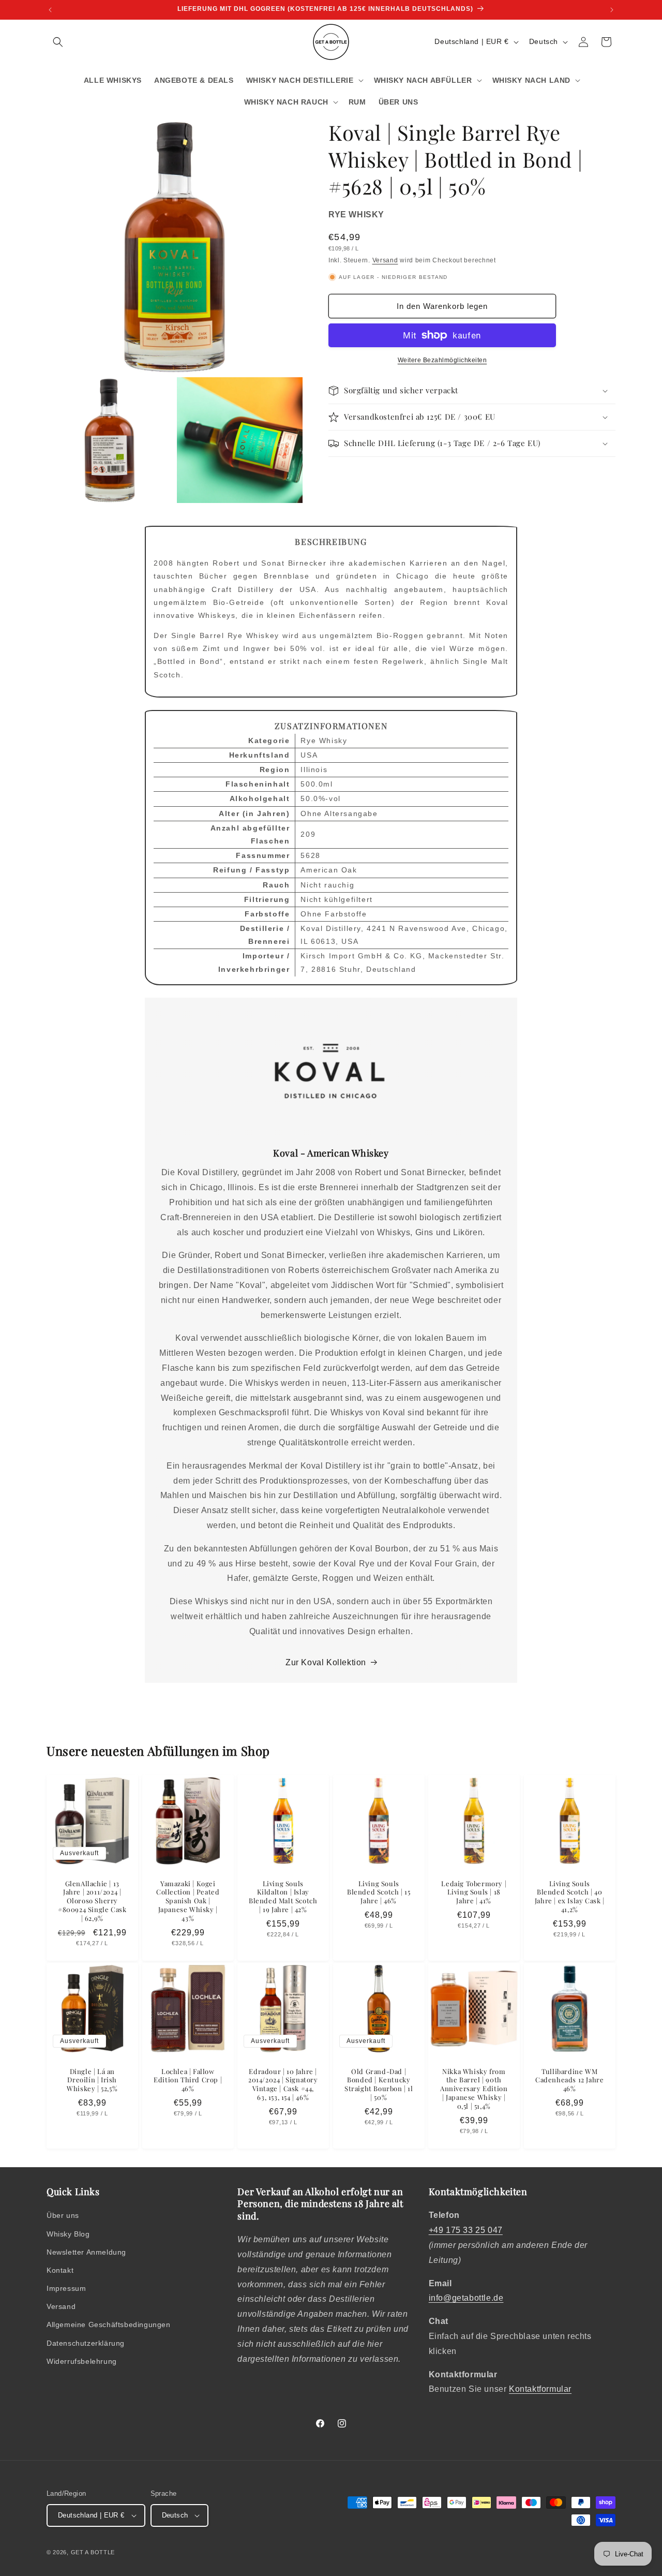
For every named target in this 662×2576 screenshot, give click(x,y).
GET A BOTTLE (93, 2552)
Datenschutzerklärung (86, 2343)
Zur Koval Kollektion (326, 1662)
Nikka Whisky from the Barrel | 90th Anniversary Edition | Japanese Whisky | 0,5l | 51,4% (474, 2089)
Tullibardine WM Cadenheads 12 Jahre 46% (569, 2080)
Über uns (63, 2215)
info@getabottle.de (466, 2298)
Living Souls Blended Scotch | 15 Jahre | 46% (379, 1892)
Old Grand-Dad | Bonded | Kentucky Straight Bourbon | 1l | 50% (379, 2084)
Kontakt (60, 2270)
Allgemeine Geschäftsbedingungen (109, 2325)
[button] (58, 42)
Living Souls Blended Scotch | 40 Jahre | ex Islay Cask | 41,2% (570, 1896)
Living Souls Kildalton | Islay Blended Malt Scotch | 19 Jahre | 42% (283, 1896)
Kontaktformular (540, 2389)
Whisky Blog (68, 2234)
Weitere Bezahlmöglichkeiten (442, 360)
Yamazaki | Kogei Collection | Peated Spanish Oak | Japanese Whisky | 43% (188, 1901)
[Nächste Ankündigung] (612, 10)
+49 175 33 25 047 (466, 2230)
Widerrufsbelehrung (82, 2361)
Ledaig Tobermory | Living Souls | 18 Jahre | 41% (474, 1892)
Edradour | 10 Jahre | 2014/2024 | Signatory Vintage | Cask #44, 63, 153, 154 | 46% (283, 2084)
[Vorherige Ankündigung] (50, 10)
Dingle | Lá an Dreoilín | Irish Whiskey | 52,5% (92, 2080)
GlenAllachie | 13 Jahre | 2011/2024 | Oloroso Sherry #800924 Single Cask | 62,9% (92, 1901)
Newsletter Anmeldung (86, 2252)
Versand (385, 260)
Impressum (66, 2288)
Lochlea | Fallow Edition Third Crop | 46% (188, 2080)
